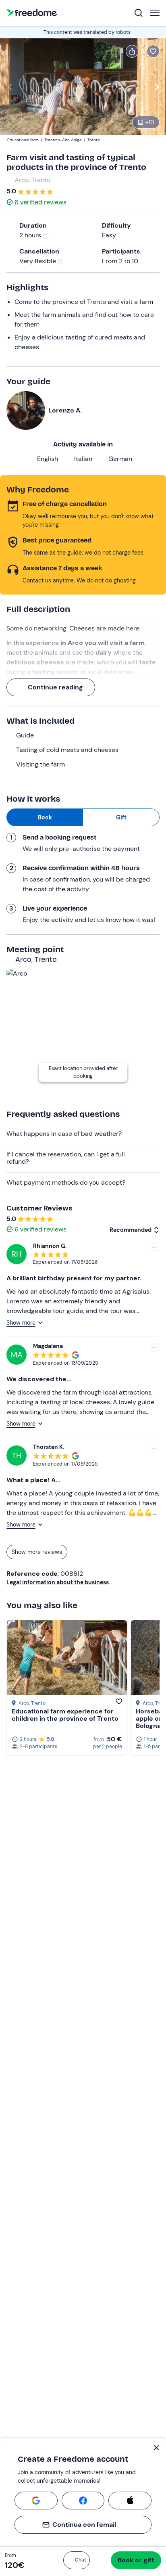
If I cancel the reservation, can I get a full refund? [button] (66, 1158)
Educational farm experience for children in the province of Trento (65, 1715)
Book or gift (136, 2560)
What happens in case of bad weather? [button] (64, 1134)
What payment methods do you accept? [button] (66, 1182)
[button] (77, 2560)
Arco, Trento (32, 180)
